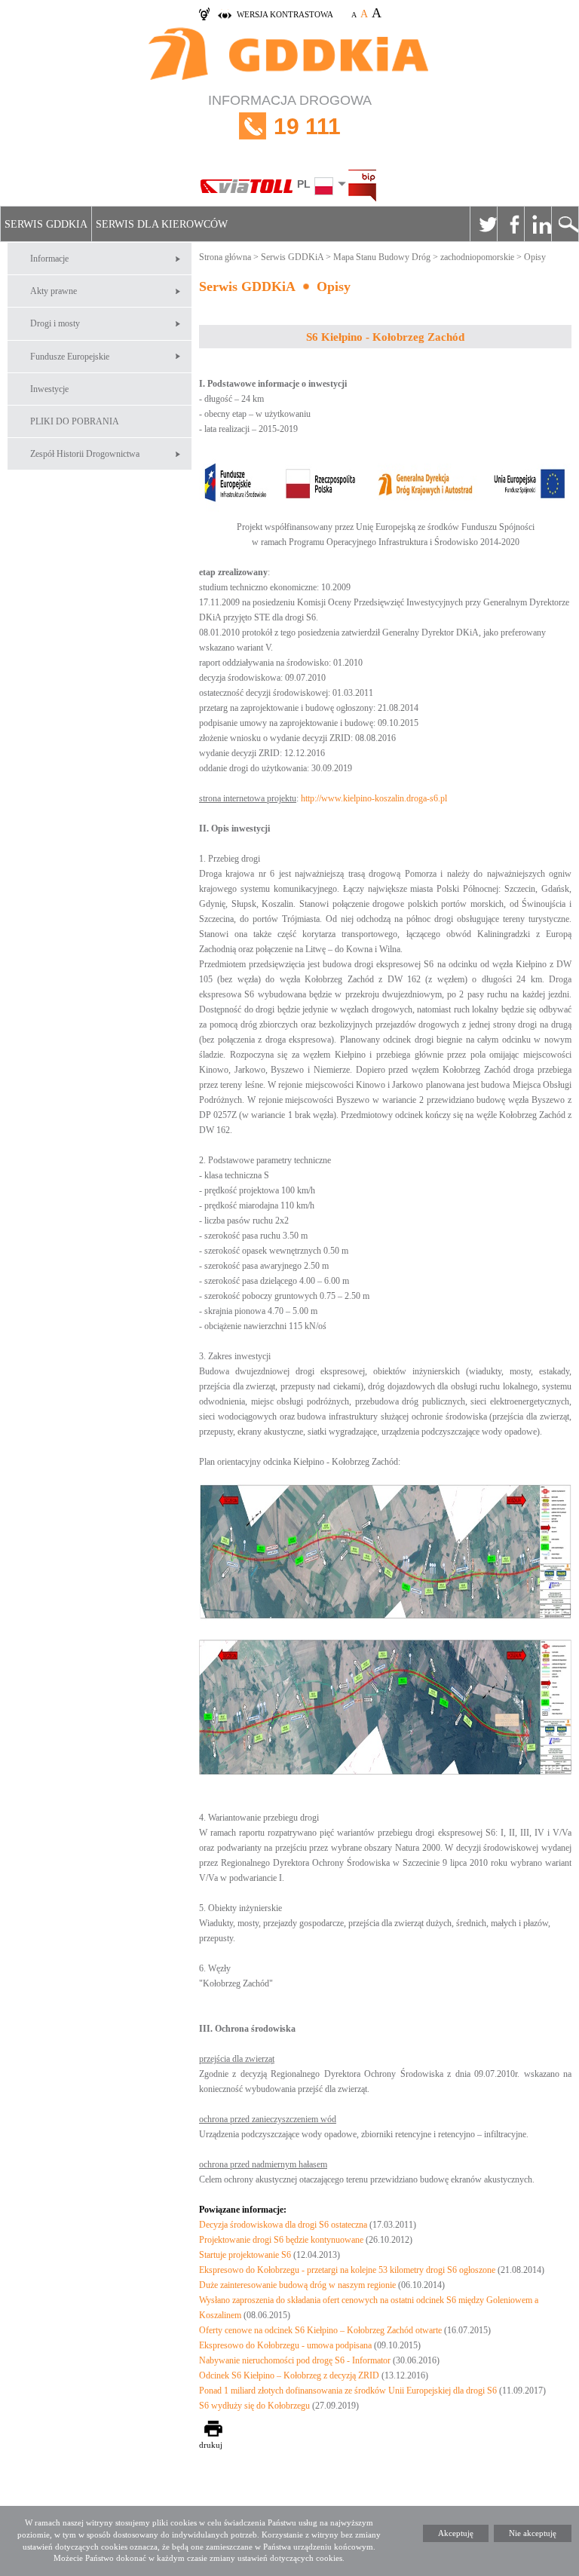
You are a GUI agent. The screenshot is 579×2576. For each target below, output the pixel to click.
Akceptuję (456, 2533)
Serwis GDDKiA (46, 224)
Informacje (49, 259)
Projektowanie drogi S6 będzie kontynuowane (281, 2240)
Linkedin (538, 224)
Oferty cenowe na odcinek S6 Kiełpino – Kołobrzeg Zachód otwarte (320, 2330)
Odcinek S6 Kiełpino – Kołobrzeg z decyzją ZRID (289, 2375)
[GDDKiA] (289, 55)
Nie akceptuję (533, 2533)
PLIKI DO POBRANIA (75, 421)
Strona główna (225, 257)
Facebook (510, 224)
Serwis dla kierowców (162, 224)
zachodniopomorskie (477, 257)
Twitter (483, 224)
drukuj (211, 2445)
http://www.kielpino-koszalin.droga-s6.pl (374, 798)
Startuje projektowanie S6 (245, 2255)
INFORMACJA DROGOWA (290, 116)
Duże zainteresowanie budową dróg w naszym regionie (297, 2285)
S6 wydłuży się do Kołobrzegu (254, 2406)
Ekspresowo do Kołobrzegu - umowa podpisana (285, 2345)
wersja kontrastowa (285, 14)
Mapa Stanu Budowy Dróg (382, 257)
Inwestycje (49, 389)
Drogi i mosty (55, 323)
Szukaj (565, 224)
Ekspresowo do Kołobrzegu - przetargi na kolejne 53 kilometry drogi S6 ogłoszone (347, 2270)
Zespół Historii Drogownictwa (85, 454)
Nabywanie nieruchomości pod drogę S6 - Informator (295, 2360)
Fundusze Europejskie (70, 357)
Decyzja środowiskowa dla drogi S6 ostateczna (284, 2225)
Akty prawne (54, 291)
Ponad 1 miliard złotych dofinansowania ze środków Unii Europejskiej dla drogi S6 (348, 2391)
